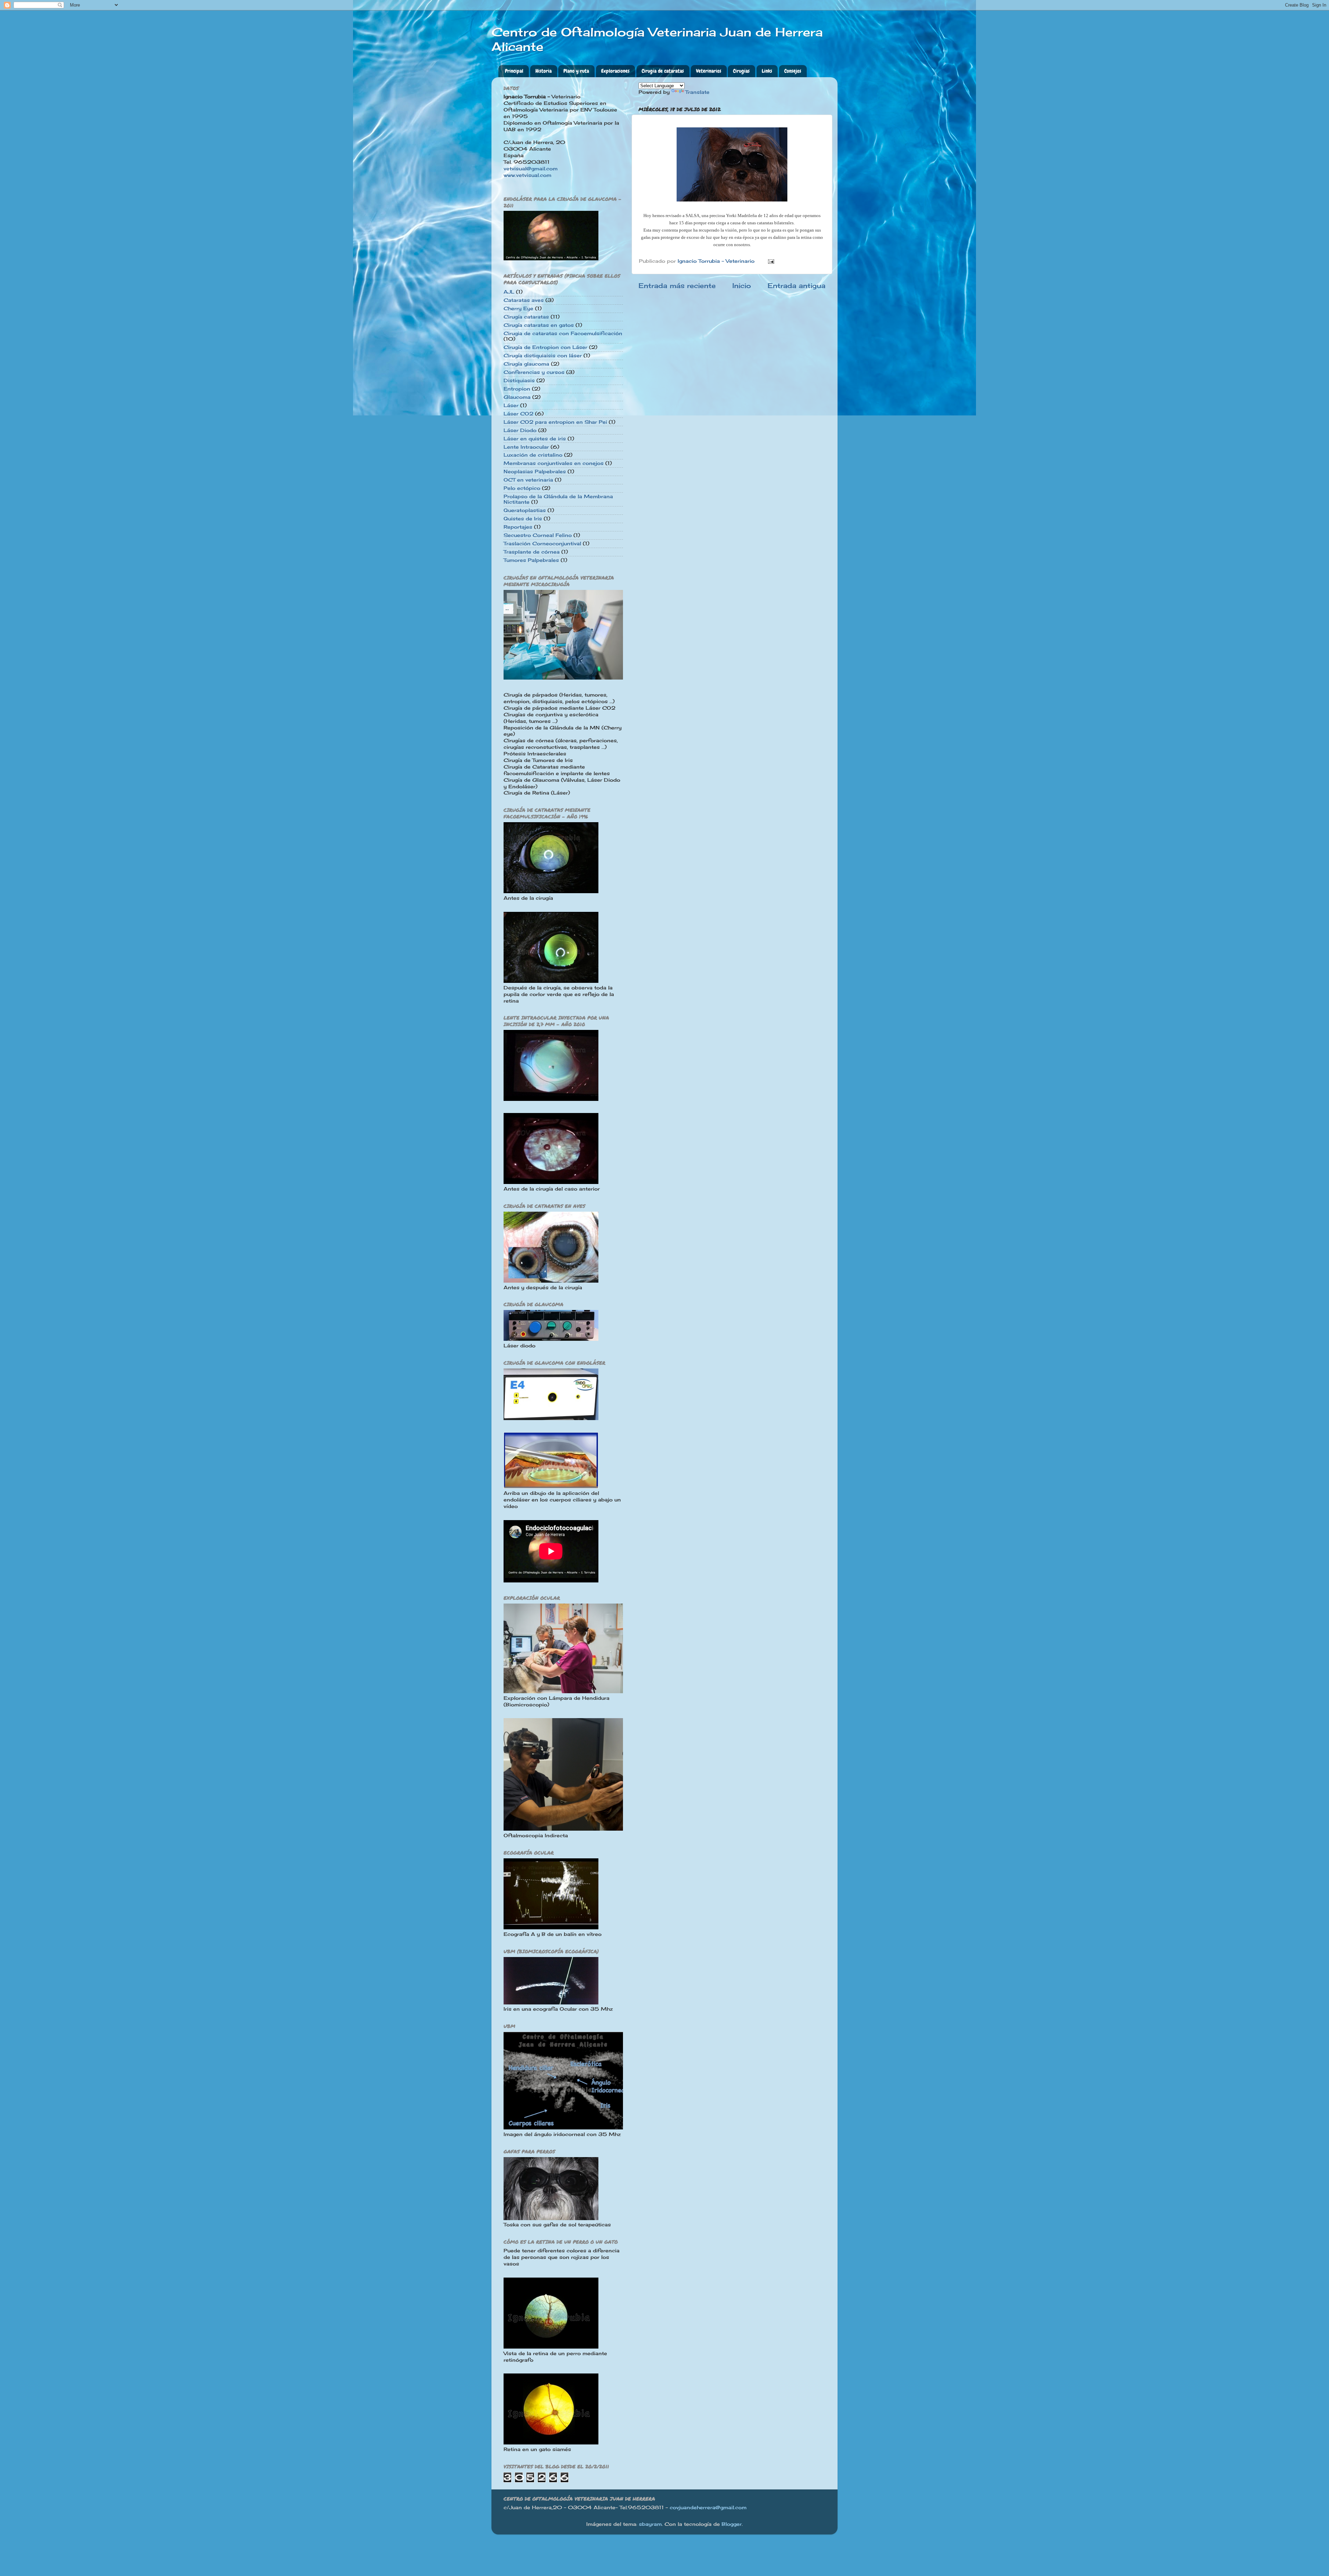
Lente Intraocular (526, 447)
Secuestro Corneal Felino (538, 535)
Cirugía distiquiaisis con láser (543, 356)
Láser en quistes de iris (535, 439)
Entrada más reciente (677, 286)
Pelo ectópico (522, 488)
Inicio (742, 286)
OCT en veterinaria (528, 480)
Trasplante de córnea (532, 552)
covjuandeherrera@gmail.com (708, 2507)
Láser (511, 405)
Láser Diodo (520, 430)
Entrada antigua (797, 286)
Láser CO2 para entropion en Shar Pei (555, 422)
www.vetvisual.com (527, 175)
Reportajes (518, 527)
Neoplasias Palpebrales (535, 472)
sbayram (650, 2524)
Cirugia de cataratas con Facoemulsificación (563, 333)
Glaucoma (517, 397)
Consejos (793, 71)
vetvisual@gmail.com (531, 169)
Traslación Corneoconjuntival (542, 544)
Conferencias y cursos (534, 372)
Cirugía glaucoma (526, 364)
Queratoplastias (525, 510)
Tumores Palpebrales (531, 560)
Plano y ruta (576, 71)
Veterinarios (709, 71)
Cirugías (741, 71)
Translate (697, 92)
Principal (514, 71)
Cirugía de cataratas (663, 71)
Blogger (732, 2524)
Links (767, 71)
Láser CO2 (518, 414)
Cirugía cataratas (526, 317)
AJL (509, 292)
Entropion (517, 389)
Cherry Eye (518, 308)
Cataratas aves (524, 300)
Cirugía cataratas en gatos (539, 325)
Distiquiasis (519, 380)
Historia (544, 71)
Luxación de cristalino (533, 455)
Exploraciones (615, 71)
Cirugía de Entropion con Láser (545, 347)
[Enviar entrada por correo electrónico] (771, 261)
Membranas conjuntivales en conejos (554, 463)
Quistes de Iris (523, 519)
